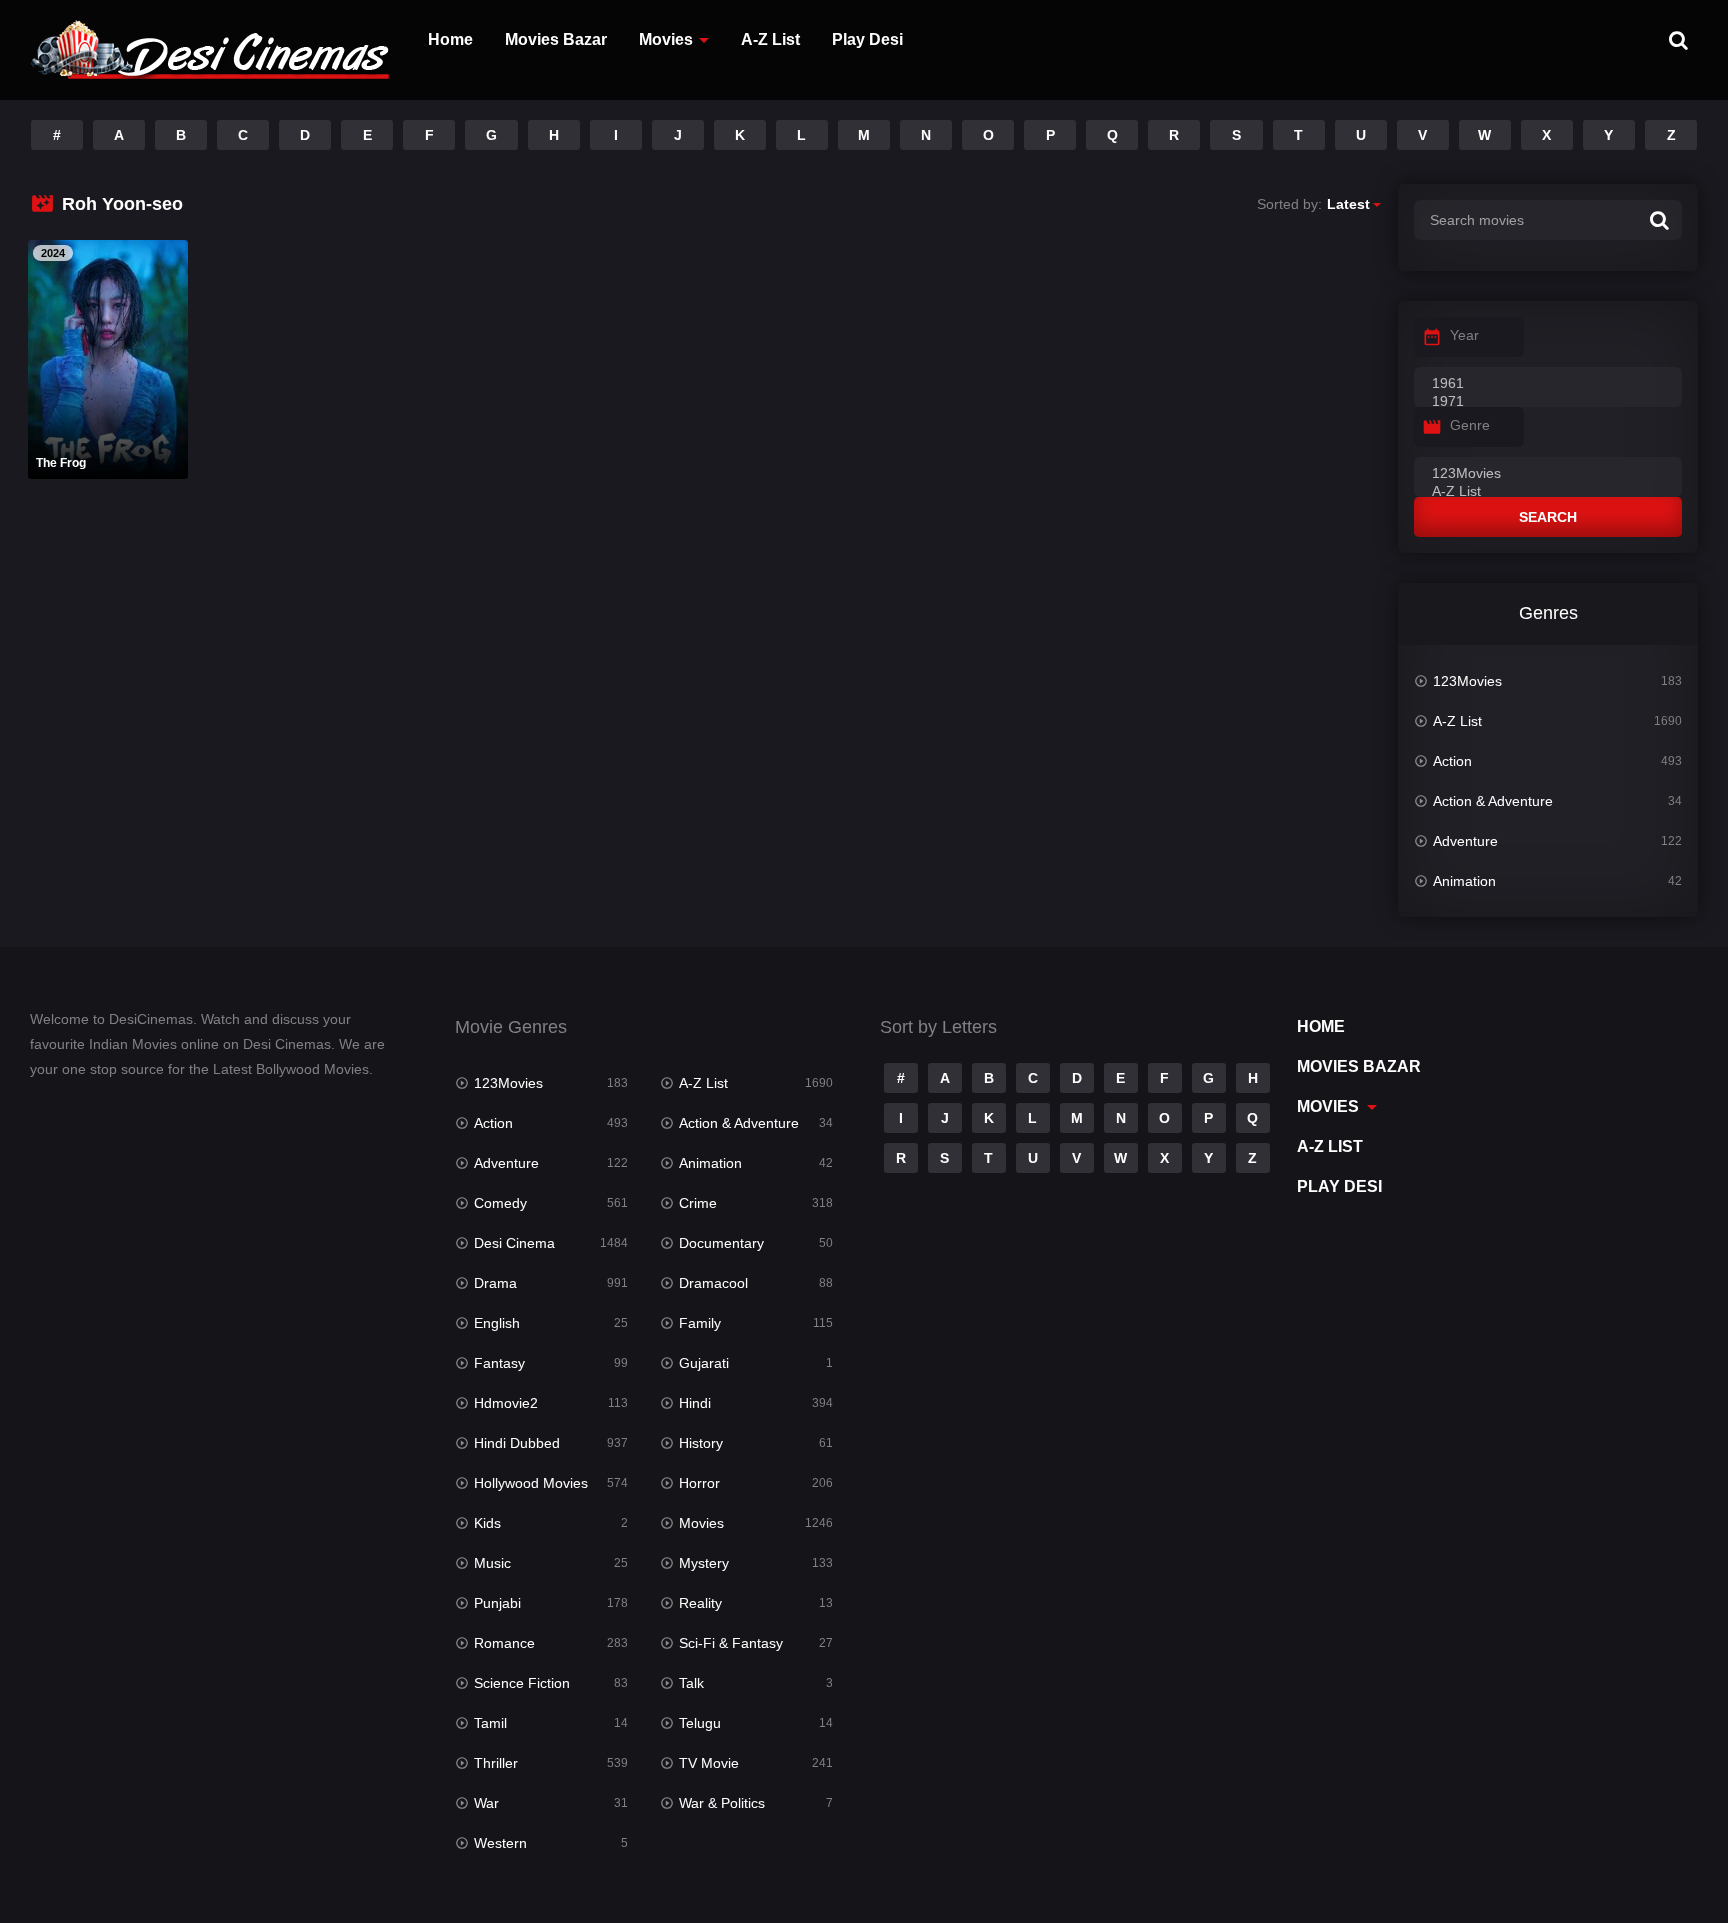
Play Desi (867, 39)
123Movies (1467, 681)
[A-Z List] (1548, 492)
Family (700, 1323)
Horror (699, 1483)
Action (1452, 761)
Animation (1464, 881)
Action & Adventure (1493, 801)
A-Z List (770, 39)
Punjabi (497, 1603)
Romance (504, 1643)
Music (492, 1563)
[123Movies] (1548, 474)
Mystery (704, 1563)
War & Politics (722, 1803)
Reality (700, 1603)
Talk (691, 1683)
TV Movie (709, 1763)
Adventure (1465, 841)
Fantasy (499, 1363)
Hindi (695, 1403)
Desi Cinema (514, 1243)
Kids (487, 1523)
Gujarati (704, 1363)
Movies (666, 39)
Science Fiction (522, 1683)
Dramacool (713, 1283)
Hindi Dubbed (517, 1443)
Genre (1470, 425)
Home (450, 39)
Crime (698, 1203)
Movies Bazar (556, 39)
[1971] (1548, 402)
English (497, 1323)
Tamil (490, 1723)
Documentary (721, 1243)
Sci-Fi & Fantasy (731, 1643)
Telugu (700, 1723)
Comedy (500, 1203)
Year (1464, 335)
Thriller (496, 1763)
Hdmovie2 (506, 1403)
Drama (495, 1283)
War (486, 1803)
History (701, 1443)
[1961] (1548, 384)
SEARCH (1548, 517)
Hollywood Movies (531, 1483)
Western (500, 1843)
